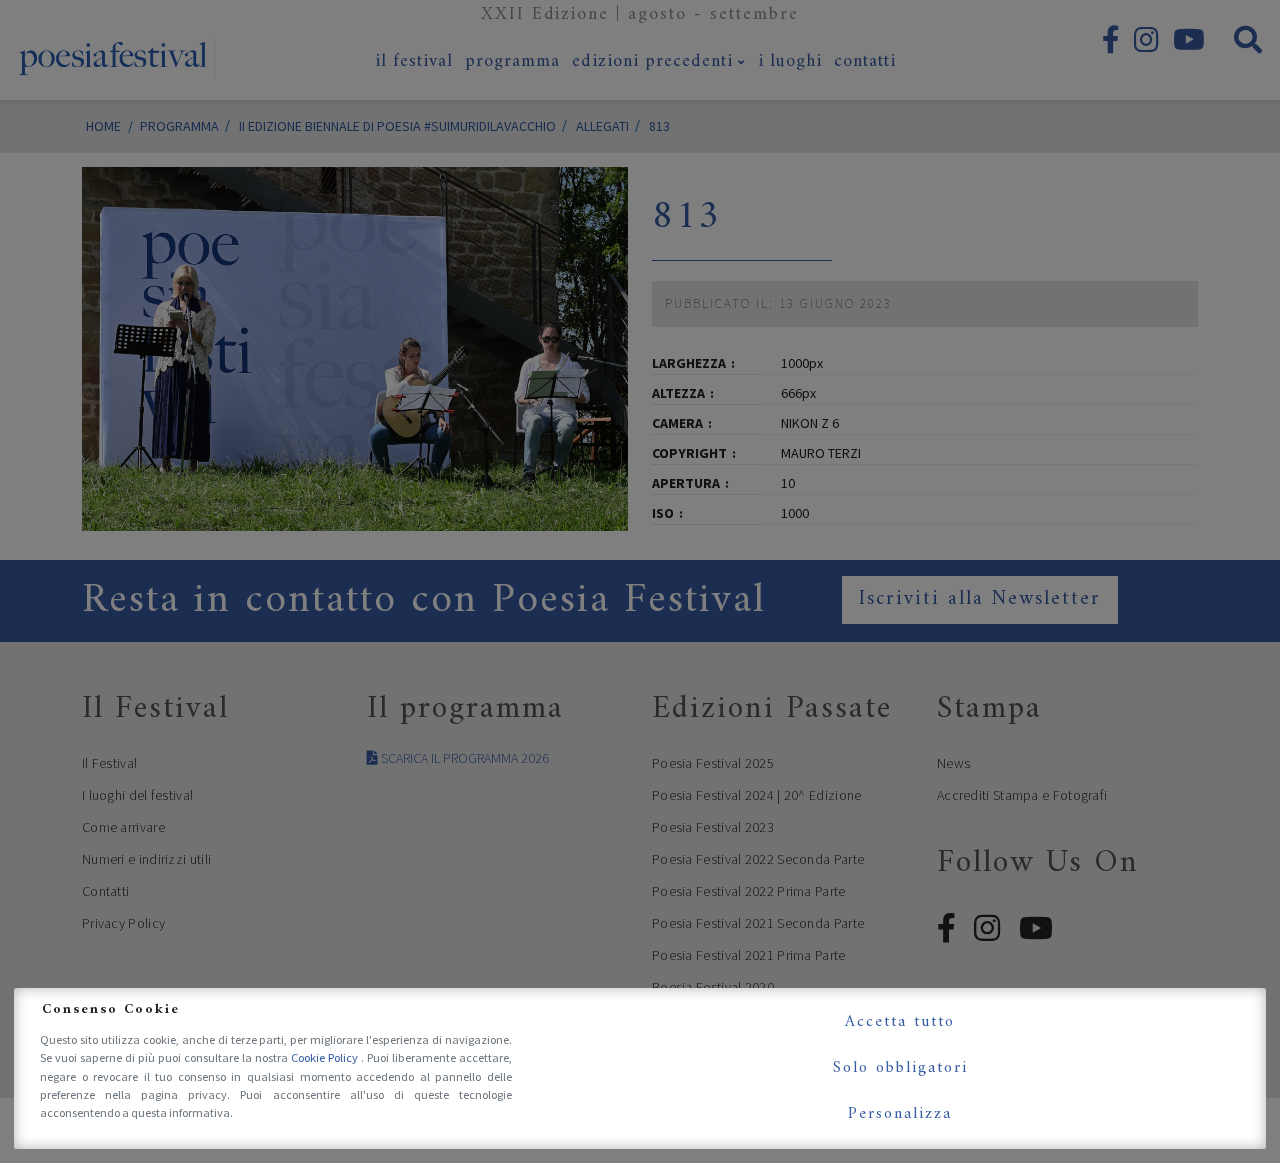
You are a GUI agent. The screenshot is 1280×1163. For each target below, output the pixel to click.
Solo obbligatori (900, 1068)
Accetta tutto (900, 1022)
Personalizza (900, 1114)
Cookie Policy (326, 1057)
